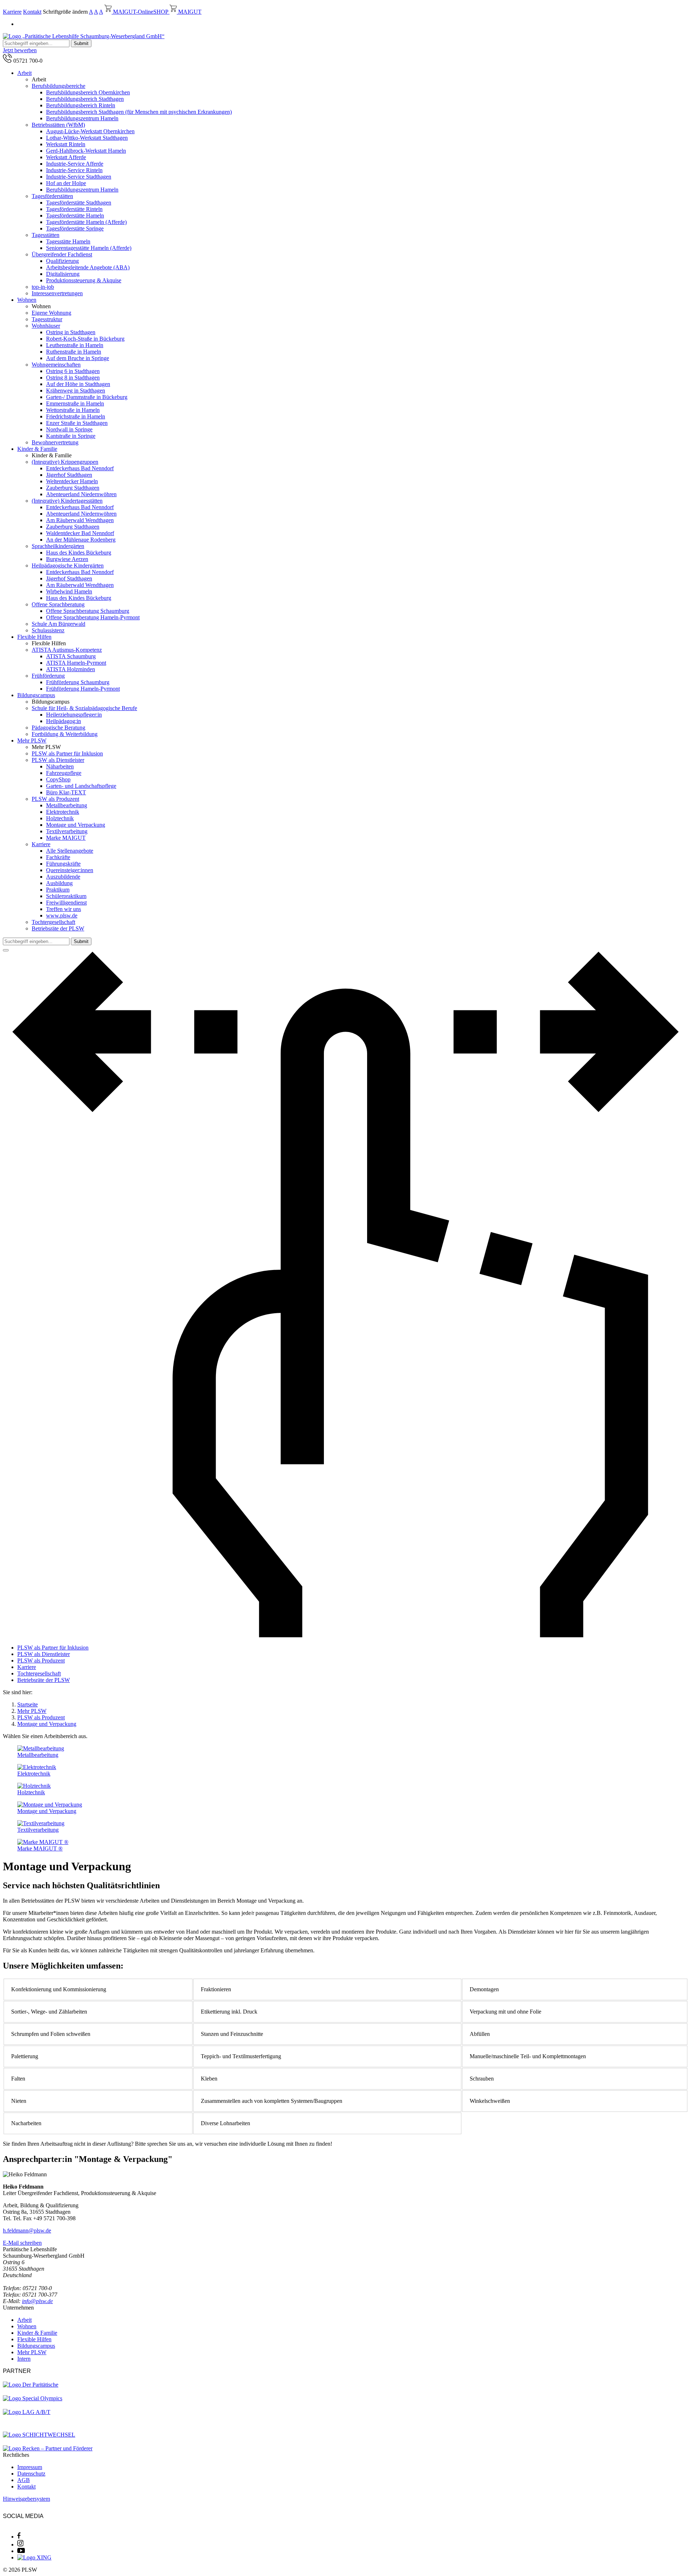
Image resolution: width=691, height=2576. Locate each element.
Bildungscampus (36, 695)
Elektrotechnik (63, 812)
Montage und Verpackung (76, 825)
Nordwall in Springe (69, 429)
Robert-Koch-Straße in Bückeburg (85, 339)
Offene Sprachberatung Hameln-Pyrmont (93, 617)
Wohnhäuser (46, 326)
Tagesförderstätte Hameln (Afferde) (86, 222)
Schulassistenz (48, 630)
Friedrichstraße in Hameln (76, 416)
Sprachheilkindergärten (58, 546)
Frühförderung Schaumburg (78, 682)
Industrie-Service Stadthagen (79, 177)
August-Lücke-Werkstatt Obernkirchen (90, 131)
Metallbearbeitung (67, 805)
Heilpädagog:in (64, 721)
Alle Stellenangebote (70, 851)
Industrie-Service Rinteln (74, 170)
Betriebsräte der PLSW (58, 928)
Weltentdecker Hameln (72, 481)
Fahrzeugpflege (64, 773)
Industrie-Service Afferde (75, 164)
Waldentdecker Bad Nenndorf (80, 533)
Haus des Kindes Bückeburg (79, 553)
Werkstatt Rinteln (66, 144)
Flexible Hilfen (34, 637)
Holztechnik (60, 818)
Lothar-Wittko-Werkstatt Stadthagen (87, 138)
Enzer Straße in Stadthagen (77, 423)
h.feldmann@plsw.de (27, 2231)
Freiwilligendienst (66, 903)
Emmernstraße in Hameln (75, 403)
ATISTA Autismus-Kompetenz (67, 650)
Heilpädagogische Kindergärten (68, 566)
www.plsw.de (62, 915)
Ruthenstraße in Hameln (74, 352)
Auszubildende (63, 877)
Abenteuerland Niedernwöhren (81, 494)
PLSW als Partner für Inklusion (67, 753)
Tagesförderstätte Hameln (75, 216)
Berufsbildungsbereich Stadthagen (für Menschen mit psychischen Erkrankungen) (139, 112)
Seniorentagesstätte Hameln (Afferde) (89, 248)
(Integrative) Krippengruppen (65, 462)
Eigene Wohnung (51, 313)
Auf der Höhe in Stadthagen (78, 384)
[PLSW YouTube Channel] (21, 2551)
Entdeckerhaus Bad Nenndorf (80, 468)
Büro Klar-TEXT (66, 792)
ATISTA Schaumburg (71, 656)
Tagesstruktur (47, 319)
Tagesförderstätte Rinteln (74, 209)
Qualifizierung (62, 261)
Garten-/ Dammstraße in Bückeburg (87, 397)
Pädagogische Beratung (58, 728)
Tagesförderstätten (52, 196)
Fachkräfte (58, 857)
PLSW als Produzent (55, 799)
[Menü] (6, 950)
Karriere (12, 12)
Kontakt (32, 12)
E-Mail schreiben (22, 2243)
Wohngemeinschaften (56, 365)
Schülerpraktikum (66, 896)
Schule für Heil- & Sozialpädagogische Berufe (84, 708)
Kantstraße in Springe (71, 436)
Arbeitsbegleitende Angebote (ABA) (88, 267)
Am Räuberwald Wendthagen (80, 520)
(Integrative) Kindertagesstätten (67, 501)
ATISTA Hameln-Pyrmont (76, 663)
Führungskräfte (63, 864)
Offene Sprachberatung (58, 604)
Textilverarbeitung (67, 831)
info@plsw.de (37, 2301)
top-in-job (43, 287)
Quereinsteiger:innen (70, 870)
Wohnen (27, 300)
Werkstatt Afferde (66, 157)
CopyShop (58, 779)
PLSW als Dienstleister (58, 760)
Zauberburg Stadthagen (73, 488)
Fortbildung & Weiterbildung (65, 734)
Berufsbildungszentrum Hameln (82, 118)
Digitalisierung (63, 274)
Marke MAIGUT (66, 838)
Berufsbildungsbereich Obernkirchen (88, 92)
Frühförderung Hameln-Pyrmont (83, 689)
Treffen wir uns (64, 909)
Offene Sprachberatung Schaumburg (88, 611)
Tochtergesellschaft (53, 922)
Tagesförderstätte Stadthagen (79, 203)
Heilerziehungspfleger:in (74, 715)
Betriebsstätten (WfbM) (58, 125)
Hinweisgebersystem (26, 2499)
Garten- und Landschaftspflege (81, 786)
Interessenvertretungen (57, 293)
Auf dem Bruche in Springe (78, 358)
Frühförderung (48, 676)
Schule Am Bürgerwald (58, 624)
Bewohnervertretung (55, 442)
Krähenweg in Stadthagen (76, 391)
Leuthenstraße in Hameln (75, 345)
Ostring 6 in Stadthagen (73, 371)
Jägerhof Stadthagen (69, 475)
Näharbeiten (60, 766)
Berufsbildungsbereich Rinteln (81, 105)
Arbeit (24, 73)
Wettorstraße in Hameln (73, 410)
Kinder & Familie (37, 449)
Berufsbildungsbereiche (58, 86)
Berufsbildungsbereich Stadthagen (85, 99)
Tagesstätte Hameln (68, 241)
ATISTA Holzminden (71, 669)
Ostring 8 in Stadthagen (73, 378)
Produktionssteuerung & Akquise (84, 280)
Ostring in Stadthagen (71, 332)
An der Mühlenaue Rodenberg (81, 540)
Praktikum (58, 890)
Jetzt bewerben (20, 50)
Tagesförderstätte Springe (75, 228)
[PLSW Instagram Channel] (20, 2544)
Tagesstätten (46, 235)
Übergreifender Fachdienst (62, 254)
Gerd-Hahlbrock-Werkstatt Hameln (86, 151)
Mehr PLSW (32, 741)
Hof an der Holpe (66, 183)
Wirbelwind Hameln (69, 591)
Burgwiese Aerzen (67, 559)
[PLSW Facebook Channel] (19, 2537)
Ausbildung (59, 883)
